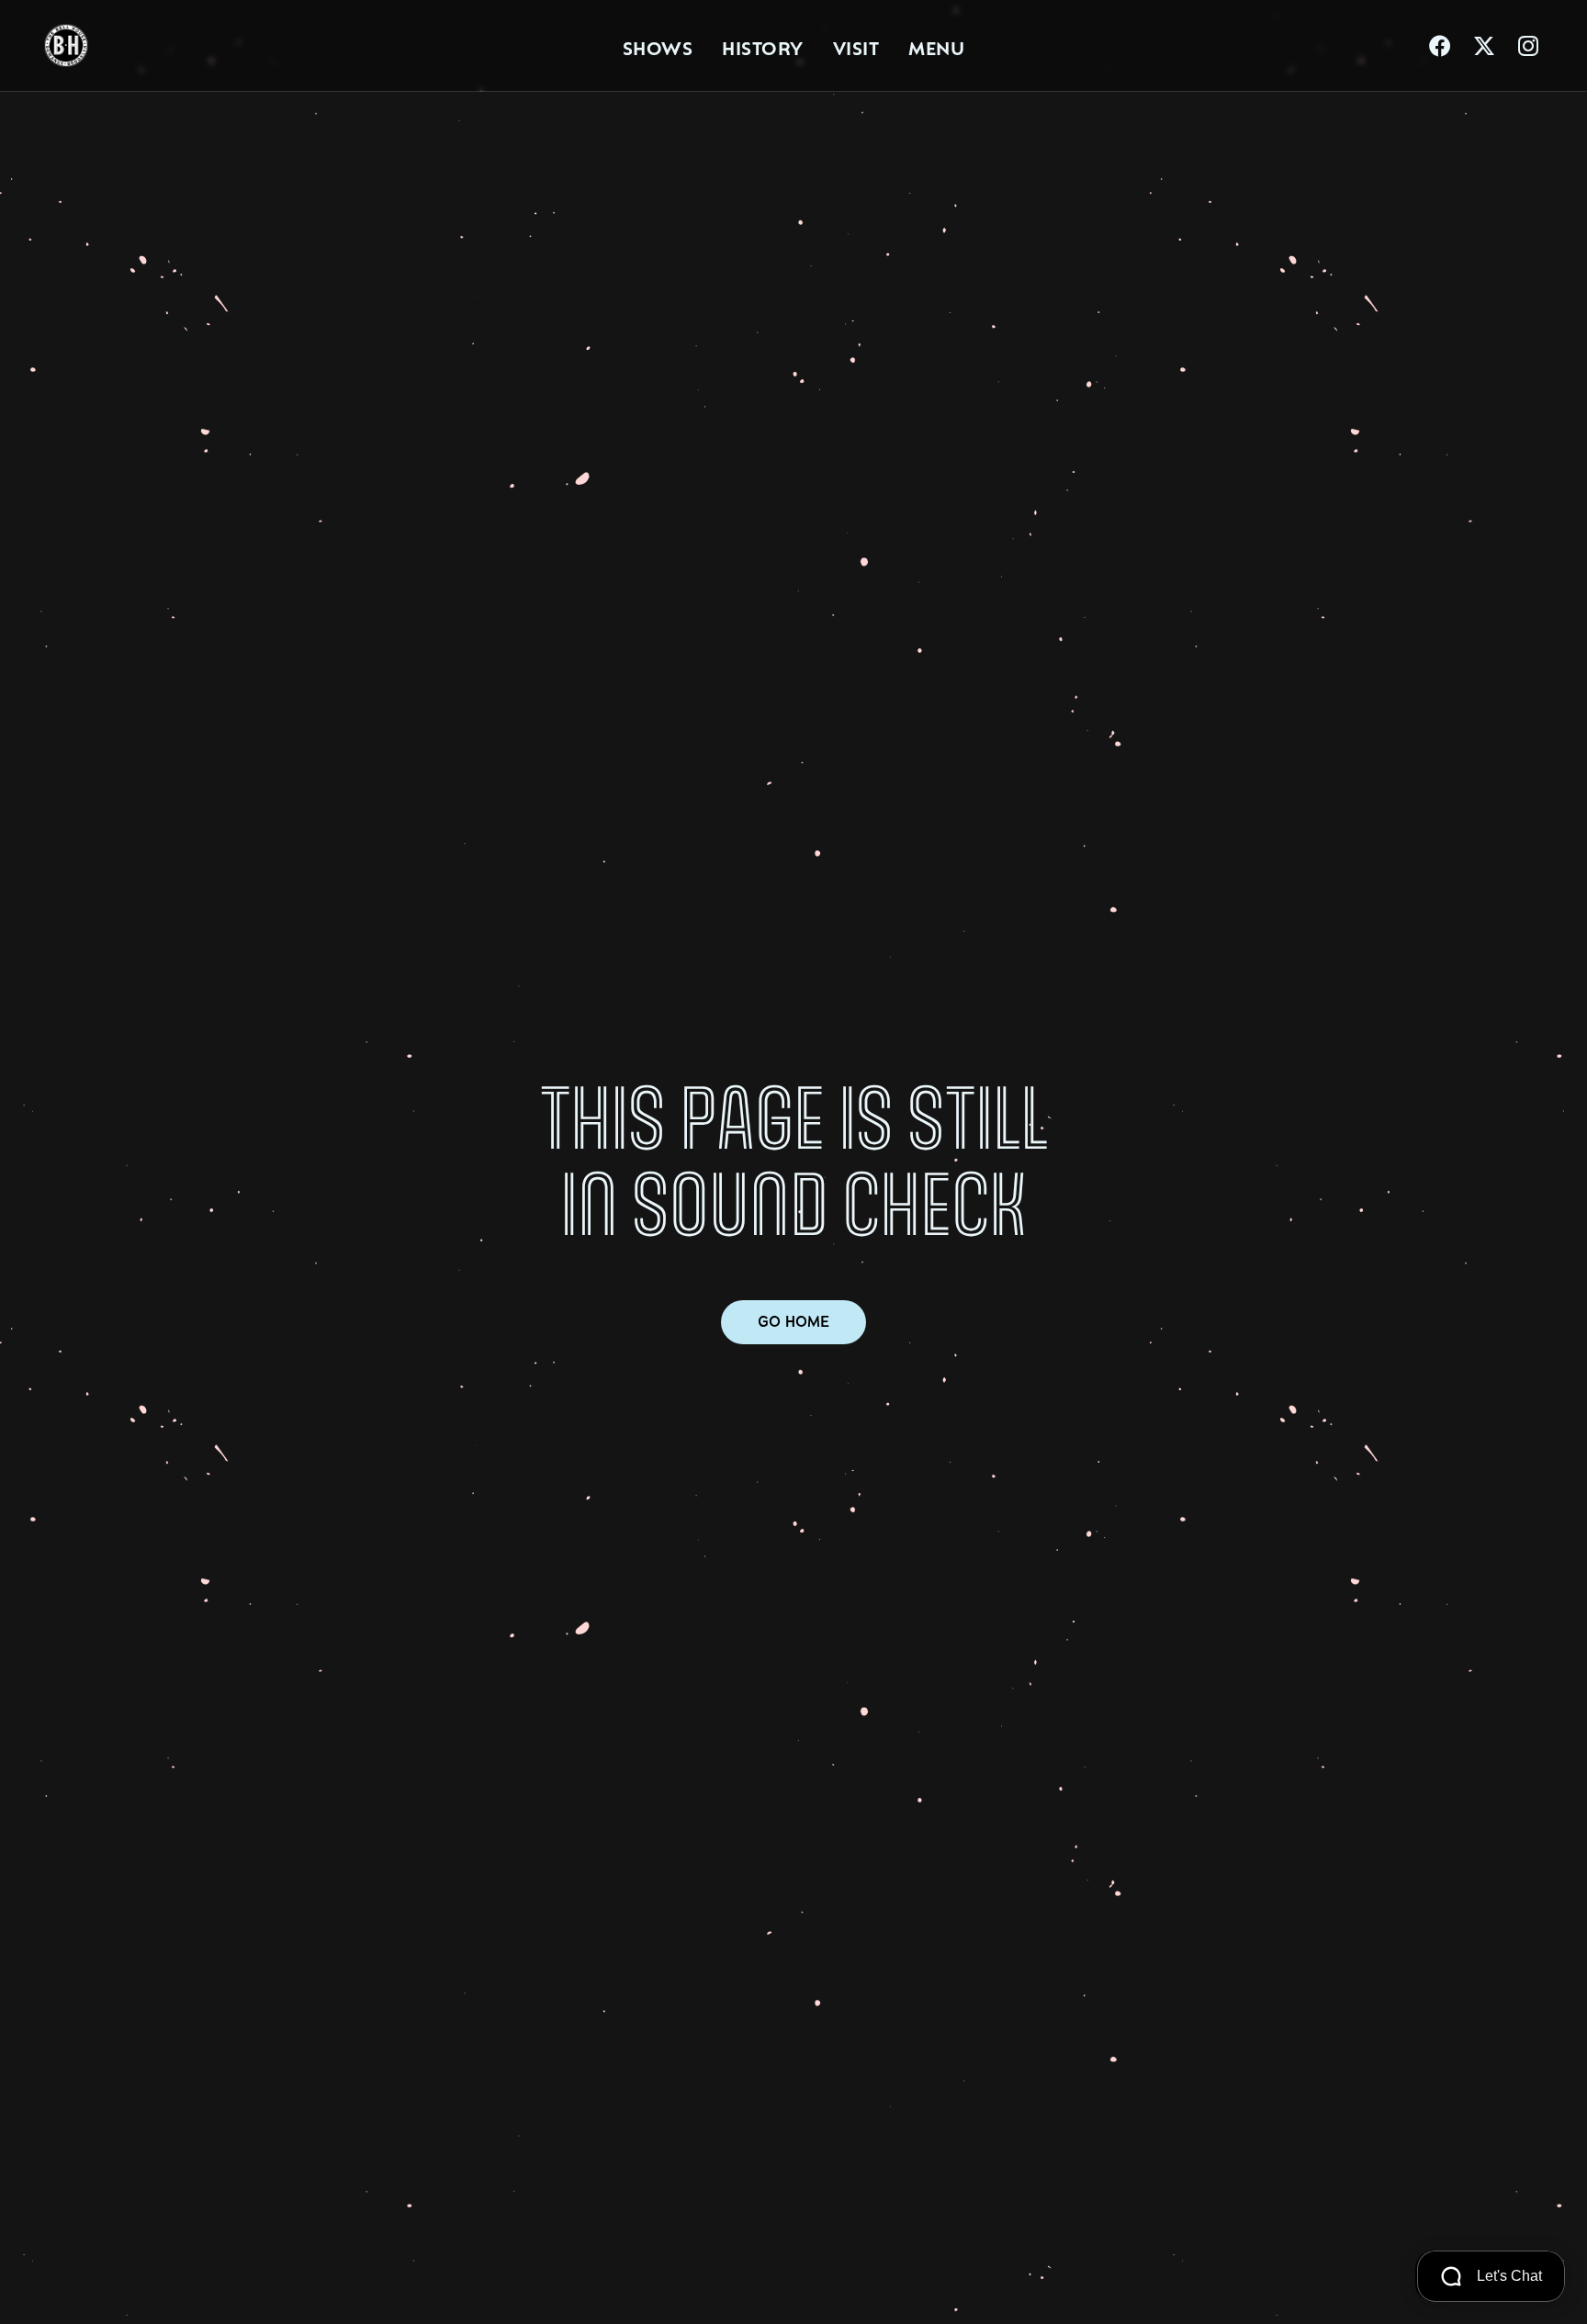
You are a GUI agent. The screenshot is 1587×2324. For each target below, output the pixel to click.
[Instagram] (1528, 46)
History (763, 46)
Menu (936, 46)
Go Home (793, 1322)
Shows (658, 46)
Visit (856, 46)
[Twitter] (1484, 46)
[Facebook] (1440, 46)
